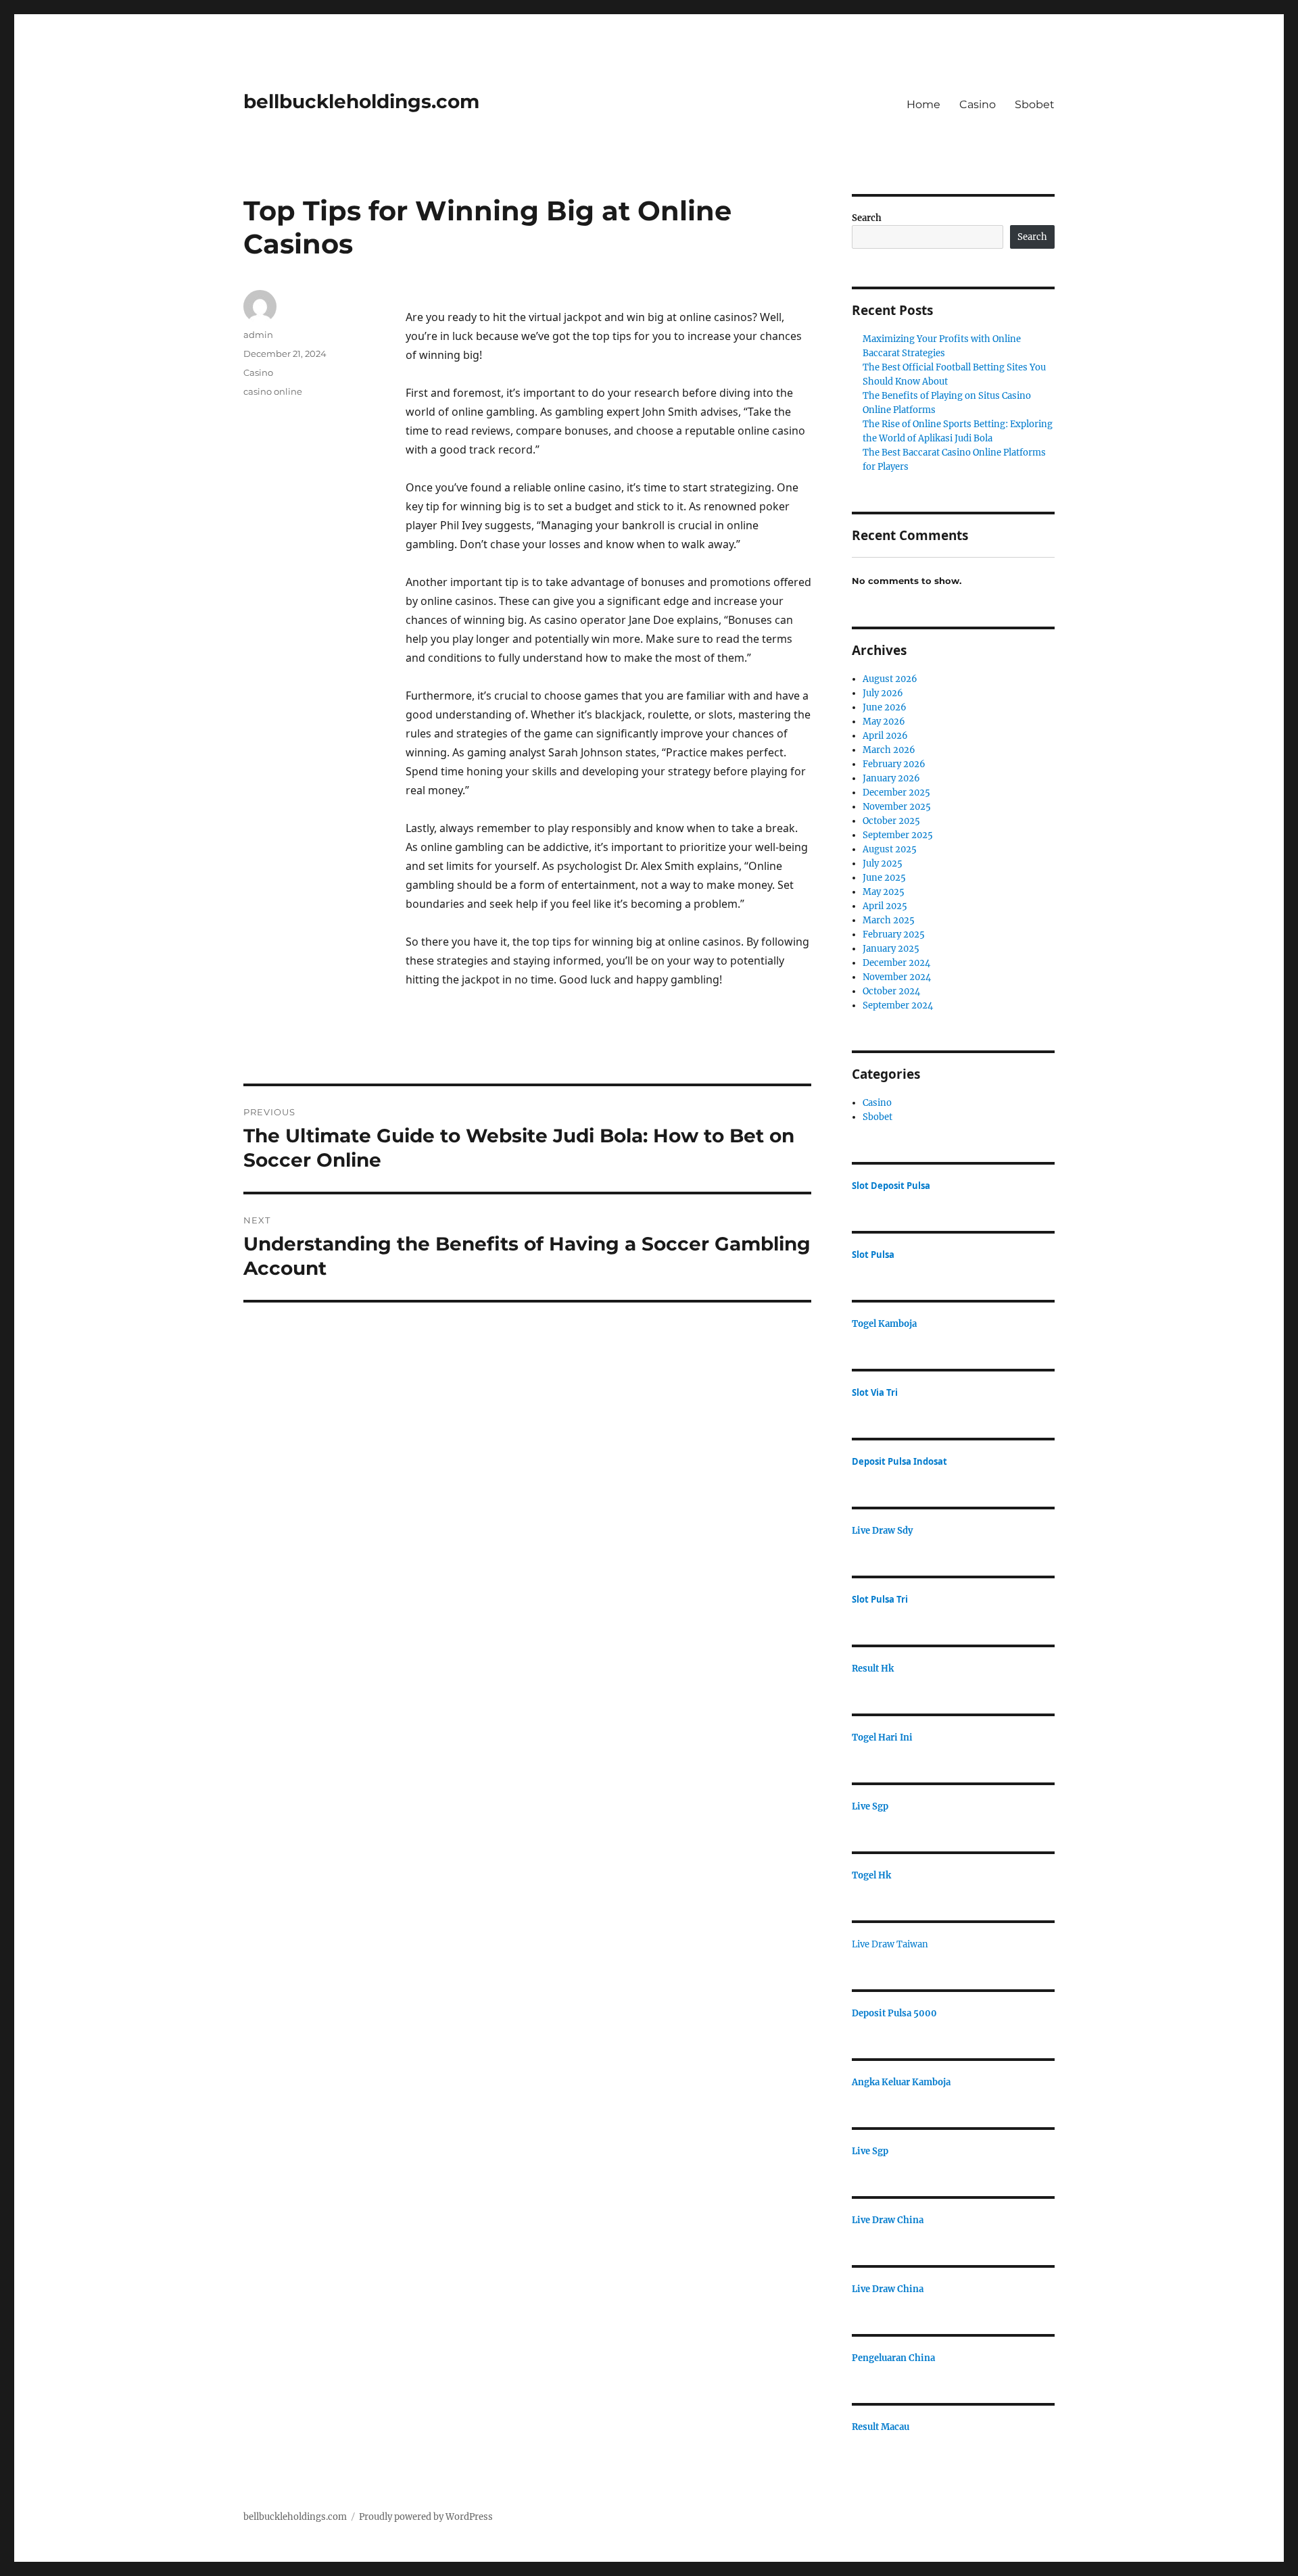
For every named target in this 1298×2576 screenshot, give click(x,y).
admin (258, 335)
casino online (273, 391)
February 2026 (894, 764)
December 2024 (896, 963)
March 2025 (889, 920)
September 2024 (898, 1005)
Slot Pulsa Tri (880, 1599)
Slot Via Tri (875, 1392)
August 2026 (890, 679)
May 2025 (884, 892)
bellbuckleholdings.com (361, 101)
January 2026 (891, 778)
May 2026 (884, 722)
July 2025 (883, 864)
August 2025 (890, 849)
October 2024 (891, 991)
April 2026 (885, 736)
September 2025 (898, 835)
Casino (978, 104)
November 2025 (897, 807)
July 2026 (883, 693)
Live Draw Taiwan (890, 1944)
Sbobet (1035, 104)
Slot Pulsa (873, 1255)
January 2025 (891, 949)
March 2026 (889, 750)
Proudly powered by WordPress (426, 2517)
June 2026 (885, 707)
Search (867, 218)
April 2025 (885, 906)
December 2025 (896, 793)
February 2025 (894, 934)
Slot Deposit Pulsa (891, 1186)
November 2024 (897, 977)
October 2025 (891, 821)
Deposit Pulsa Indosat (899, 1461)
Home (923, 104)
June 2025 (884, 878)
